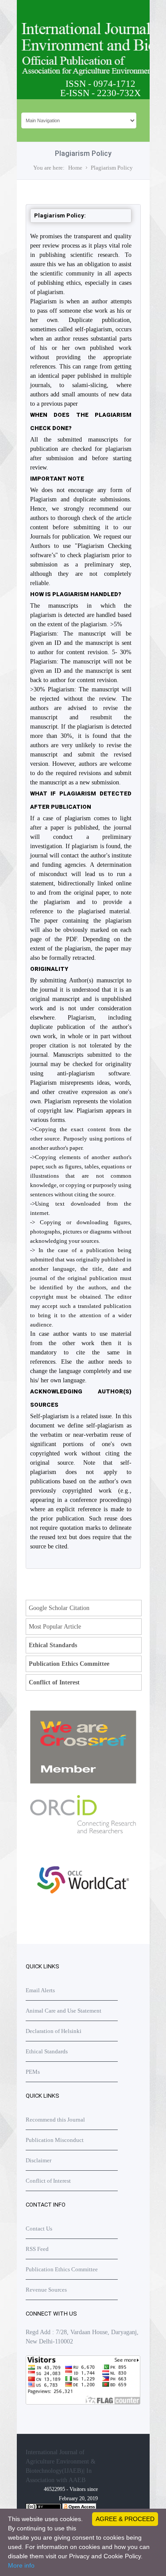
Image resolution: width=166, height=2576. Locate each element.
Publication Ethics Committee (69, 1664)
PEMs (33, 2072)
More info (21, 2565)
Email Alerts (40, 1990)
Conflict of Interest (54, 1682)
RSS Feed (37, 2249)
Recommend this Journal (55, 2120)
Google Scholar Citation (59, 1608)
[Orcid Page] (83, 1913)
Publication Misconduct (55, 2140)
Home (75, 168)
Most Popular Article (55, 1627)
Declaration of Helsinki (54, 2031)
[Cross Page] (83, 1782)
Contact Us (39, 2229)
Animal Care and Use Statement (64, 2011)
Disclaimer (39, 2160)
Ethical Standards (53, 1645)
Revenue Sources (46, 2290)
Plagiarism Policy (112, 168)
